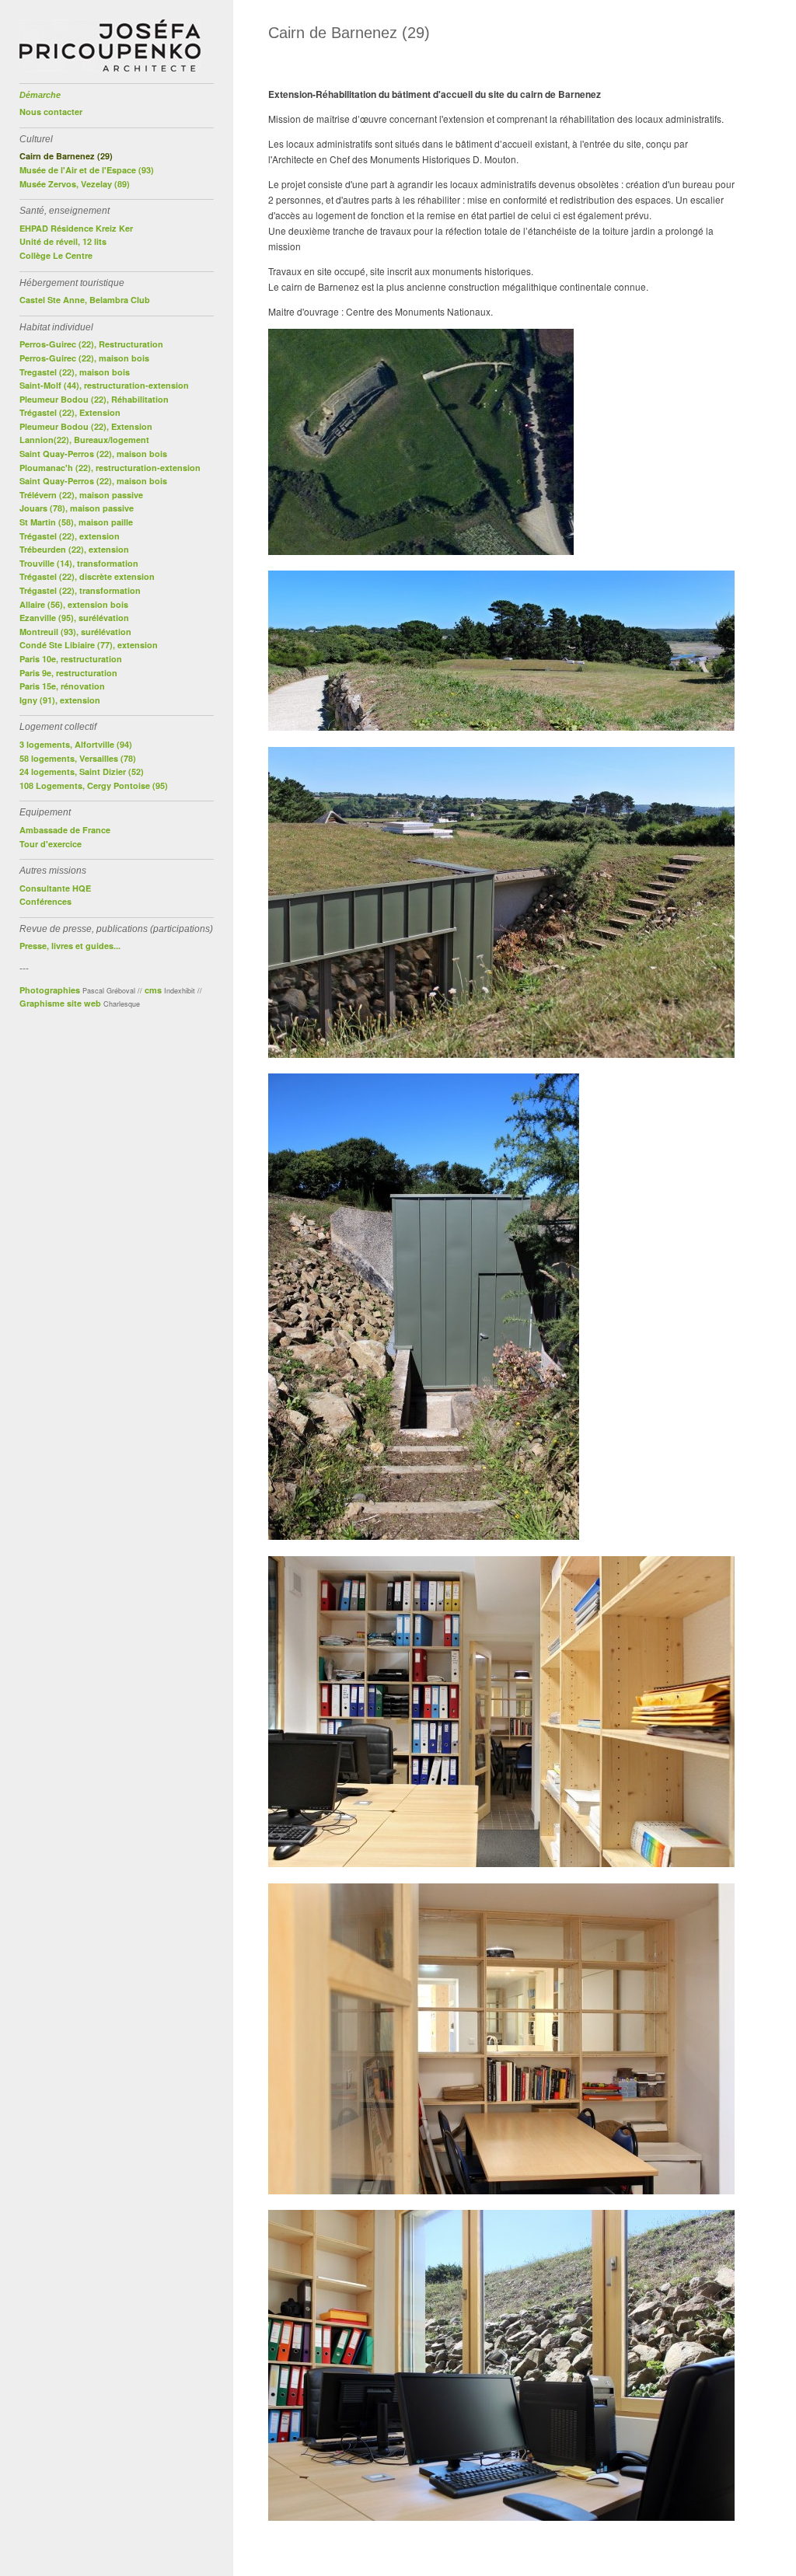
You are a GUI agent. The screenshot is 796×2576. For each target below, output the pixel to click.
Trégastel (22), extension (70, 536)
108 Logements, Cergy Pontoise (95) (94, 785)
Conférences (45, 901)
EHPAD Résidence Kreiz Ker (76, 228)
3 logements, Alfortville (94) (76, 744)
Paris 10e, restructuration (71, 659)
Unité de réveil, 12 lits (63, 241)
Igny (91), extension (60, 700)
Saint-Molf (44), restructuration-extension (104, 385)
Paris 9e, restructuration (68, 673)
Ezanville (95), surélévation (74, 618)
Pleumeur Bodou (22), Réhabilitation (94, 399)
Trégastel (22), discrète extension (87, 576)
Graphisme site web (60, 1003)
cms (153, 990)
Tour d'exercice (51, 844)
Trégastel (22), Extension (70, 412)
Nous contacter (51, 112)
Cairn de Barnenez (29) (66, 156)
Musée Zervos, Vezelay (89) (75, 184)
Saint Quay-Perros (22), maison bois (93, 454)
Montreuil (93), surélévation (75, 632)
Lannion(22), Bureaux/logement (84, 440)
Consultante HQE (55, 888)
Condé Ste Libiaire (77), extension (89, 645)
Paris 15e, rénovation (62, 686)
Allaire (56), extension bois (74, 604)
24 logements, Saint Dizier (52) (82, 771)
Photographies (50, 990)
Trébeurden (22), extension (74, 549)
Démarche (40, 95)
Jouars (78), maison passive (77, 508)
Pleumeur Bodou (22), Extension (86, 426)
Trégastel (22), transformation (80, 590)
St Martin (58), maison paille (76, 522)
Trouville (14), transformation (79, 563)
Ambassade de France (65, 830)
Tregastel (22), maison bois (75, 372)
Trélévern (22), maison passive (81, 495)
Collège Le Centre (56, 255)
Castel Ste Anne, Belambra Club (85, 300)
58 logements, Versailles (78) (78, 758)
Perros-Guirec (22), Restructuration (91, 344)
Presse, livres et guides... (70, 946)
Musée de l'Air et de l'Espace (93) (87, 170)
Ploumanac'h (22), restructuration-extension (110, 468)
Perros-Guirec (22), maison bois (84, 358)
